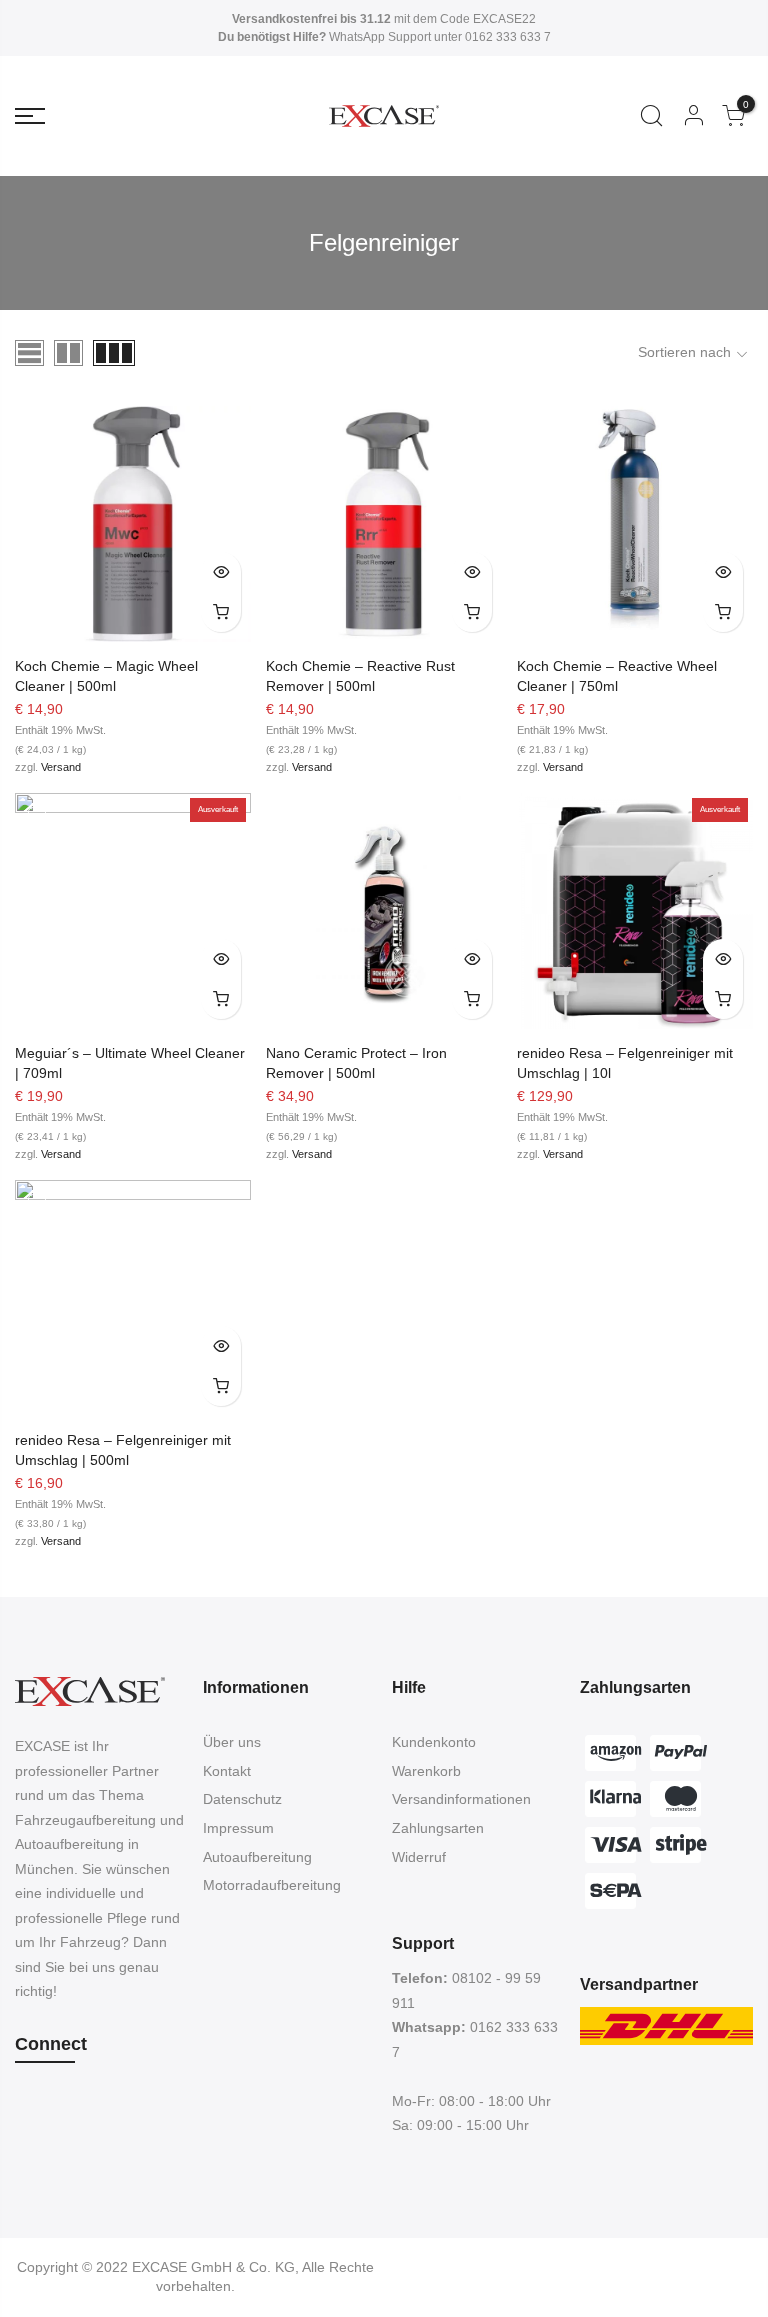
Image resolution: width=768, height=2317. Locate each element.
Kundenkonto (434, 1742)
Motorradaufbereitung (272, 1885)
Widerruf (419, 1857)
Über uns (232, 1742)
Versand (61, 767)
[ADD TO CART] (221, 612)
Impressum (238, 1828)
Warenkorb (426, 1771)
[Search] (651, 116)
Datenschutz (242, 1799)
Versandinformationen (461, 1799)
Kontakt (227, 1771)
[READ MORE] (221, 999)
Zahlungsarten (438, 1828)
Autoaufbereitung (257, 1857)
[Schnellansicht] (221, 572)
